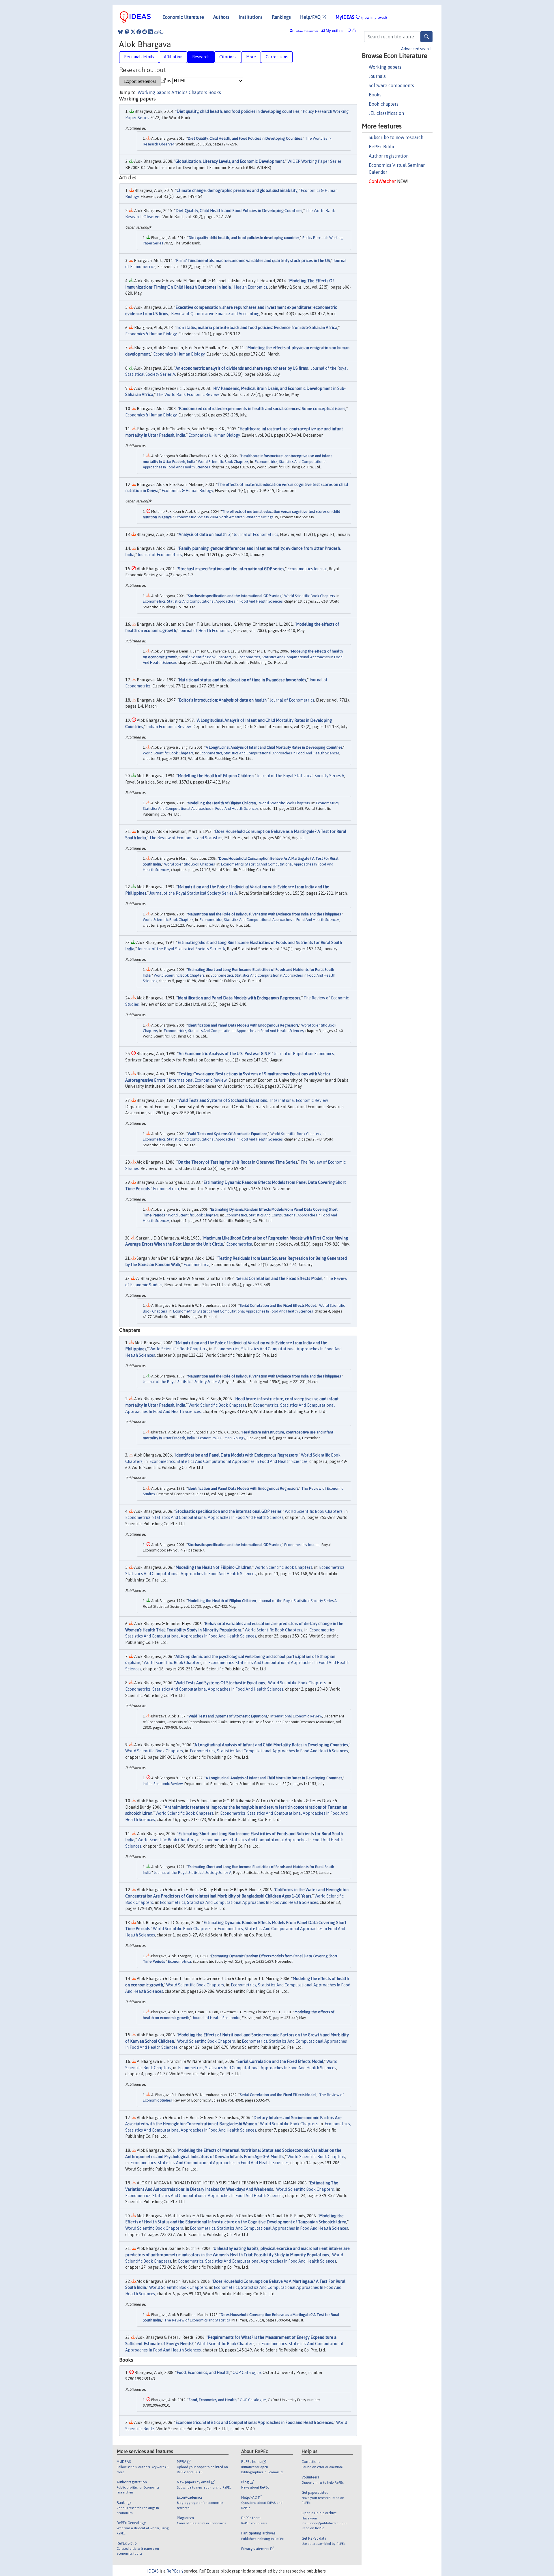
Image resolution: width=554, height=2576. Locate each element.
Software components (391, 85)
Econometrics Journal (307, 569)
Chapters (198, 92)
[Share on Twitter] (133, 32)
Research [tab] (201, 57)
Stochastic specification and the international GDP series (231, 569)
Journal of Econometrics (256, 534)
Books (375, 95)
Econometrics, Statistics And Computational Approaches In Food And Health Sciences (213, 601)
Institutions (251, 17)
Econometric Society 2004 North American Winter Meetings (224, 517)
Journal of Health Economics (205, 631)
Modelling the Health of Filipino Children (216, 776)
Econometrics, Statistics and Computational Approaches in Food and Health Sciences (254, 2422)
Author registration (389, 156)
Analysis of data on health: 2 (205, 534)
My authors (335, 31)
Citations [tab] (228, 57)
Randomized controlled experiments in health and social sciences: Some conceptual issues (262, 409)
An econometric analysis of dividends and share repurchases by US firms (242, 368)
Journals (377, 76)
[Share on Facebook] (139, 32)
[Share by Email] (156, 32)
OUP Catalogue (247, 2373)
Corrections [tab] (277, 57)
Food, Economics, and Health (203, 2373)
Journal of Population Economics (304, 1054)
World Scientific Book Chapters (223, 462)
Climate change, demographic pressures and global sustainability (237, 190)
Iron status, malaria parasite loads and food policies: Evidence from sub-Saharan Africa (257, 328)
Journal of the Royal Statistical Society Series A (301, 776)
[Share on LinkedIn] (150, 32)
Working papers (385, 67)
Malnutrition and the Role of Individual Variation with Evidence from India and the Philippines (264, 914)
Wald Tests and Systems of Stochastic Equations (223, 1100)
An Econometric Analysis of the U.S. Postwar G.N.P (225, 1054)
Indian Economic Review (169, 727)
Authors (221, 17)
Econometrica (166, 1189)
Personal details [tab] (139, 57)
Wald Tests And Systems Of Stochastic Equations (228, 1134)
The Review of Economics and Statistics (186, 838)
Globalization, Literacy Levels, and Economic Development (230, 161)
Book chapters (384, 104)
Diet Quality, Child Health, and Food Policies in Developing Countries (245, 138)
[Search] (426, 37)
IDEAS (153, 2571)
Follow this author (306, 31)
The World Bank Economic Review (188, 395)
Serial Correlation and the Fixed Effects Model (280, 1278)
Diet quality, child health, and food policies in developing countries (238, 111)
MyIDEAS (361, 17)
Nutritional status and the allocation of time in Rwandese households (243, 680)
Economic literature (183, 17)
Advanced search (417, 49)
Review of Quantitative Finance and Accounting (215, 314)
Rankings (281, 17)
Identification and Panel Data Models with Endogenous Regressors (239, 998)
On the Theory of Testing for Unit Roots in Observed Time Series (237, 1162)
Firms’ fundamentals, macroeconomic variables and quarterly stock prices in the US (253, 261)
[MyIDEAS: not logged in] (351, 31)
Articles (179, 92)
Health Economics (251, 287)
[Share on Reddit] (145, 32)
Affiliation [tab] (173, 57)
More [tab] (251, 57)
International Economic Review (198, 1080)
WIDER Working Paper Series (315, 161)
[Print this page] (162, 32)
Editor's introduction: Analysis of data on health (223, 700)
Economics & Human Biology (151, 334)
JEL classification (386, 113)
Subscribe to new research (396, 137)
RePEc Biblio (382, 147)
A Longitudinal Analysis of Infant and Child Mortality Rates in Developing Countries (274, 747)
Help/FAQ (311, 17)
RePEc (173, 2571)
